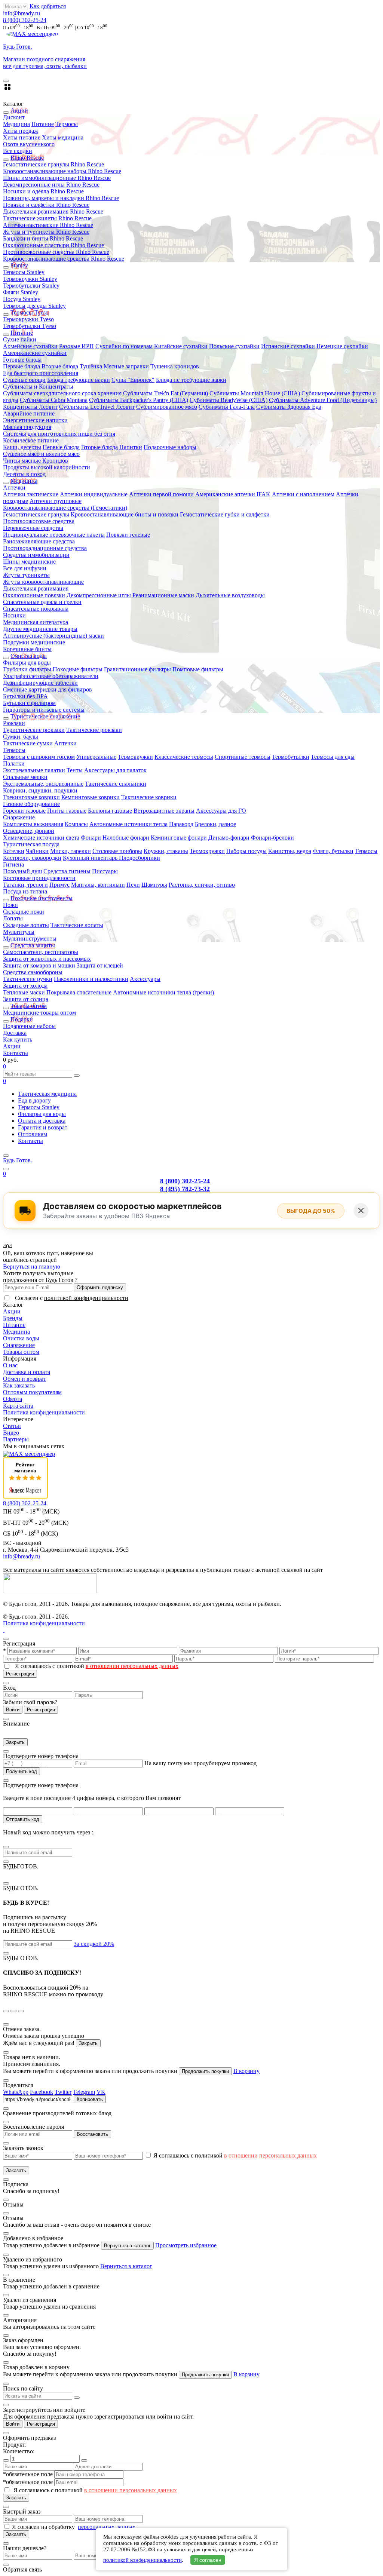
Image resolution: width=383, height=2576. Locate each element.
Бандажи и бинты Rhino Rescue (43, 238)
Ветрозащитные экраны (164, 811)
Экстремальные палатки (34, 770)
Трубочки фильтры (27, 669)
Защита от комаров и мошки (39, 965)
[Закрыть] (361, 1211)
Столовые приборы (117, 851)
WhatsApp (16, 2092)
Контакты (16, 1053)
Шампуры (154, 885)
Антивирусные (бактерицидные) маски (53, 636)
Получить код (22, 1771)
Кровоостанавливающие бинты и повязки (125, 514)
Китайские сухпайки (181, 346)
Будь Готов (18, 1160)
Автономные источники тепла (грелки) (163, 992)
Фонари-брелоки (272, 838)
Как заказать (19, 1385)
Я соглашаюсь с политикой (97, 1666)
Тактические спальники (116, 784)
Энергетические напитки (35, 420)
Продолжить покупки (205, 2071)
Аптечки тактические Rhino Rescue (48, 225)
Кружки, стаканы (166, 851)
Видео (11, 1433)
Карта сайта (18, 1406)
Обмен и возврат (24, 1379)
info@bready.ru (22, 13)
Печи (133, 885)
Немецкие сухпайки (342, 346)
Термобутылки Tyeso (30, 326)
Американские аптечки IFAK (233, 494)
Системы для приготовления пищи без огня (59, 434)
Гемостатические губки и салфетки (225, 514)
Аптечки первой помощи (161, 494)
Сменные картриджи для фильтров (48, 689)
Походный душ (22, 871)
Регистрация (20, 1674)
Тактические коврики (149, 797)
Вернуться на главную (32, 1266)
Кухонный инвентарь (91, 858)
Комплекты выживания (33, 824)
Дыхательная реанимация (36, 588)
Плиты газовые (67, 811)
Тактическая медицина (47, 1094)
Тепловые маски (24, 992)
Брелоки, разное (215, 824)
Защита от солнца (26, 999)
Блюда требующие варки (79, 380)
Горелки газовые (24, 811)
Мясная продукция (27, 427)
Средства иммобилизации (36, 555)
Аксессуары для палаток (115, 770)
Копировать (90, 2099)
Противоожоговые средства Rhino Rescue (56, 252)
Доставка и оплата (27, 1372)
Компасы (76, 824)
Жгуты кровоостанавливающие (43, 582)
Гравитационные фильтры (137, 669)
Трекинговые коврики (31, 797)
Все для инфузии (25, 568)
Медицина (16, 124)
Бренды (13, 1318)
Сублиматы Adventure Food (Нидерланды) (323, 400)
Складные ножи (24, 912)
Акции (12, 1046)
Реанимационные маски (163, 595)
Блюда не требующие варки (191, 380)
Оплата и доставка (42, 1121)
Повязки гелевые (128, 535)
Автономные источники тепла (128, 824)
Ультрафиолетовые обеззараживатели (51, 676)
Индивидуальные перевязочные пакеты (54, 535)
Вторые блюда (60, 366)
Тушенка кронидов (175, 366)
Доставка (15, 1033)
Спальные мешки (25, 777)
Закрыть (15, 1742)
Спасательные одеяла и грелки (42, 602)
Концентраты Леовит (30, 407)
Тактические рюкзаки (94, 730)
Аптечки (14, 487)
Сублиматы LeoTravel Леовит (97, 407)
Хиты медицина (63, 137)
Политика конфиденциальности (44, 1412)
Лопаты (13, 918)
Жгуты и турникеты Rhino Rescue (46, 232)
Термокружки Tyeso (28, 319)
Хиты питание (22, 137)
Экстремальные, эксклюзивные (43, 784)
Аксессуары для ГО (221, 811)
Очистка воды (21, 1338)
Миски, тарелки (71, 851)
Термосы (67, 124)
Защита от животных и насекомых (47, 959)
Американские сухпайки (35, 353)
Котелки (14, 851)
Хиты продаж (21, 131)
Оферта (13, 1399)
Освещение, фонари (29, 831)
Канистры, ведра (290, 851)
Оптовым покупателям (32, 1392)
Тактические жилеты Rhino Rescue (47, 218)
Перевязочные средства (33, 528)
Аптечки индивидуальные (94, 494)
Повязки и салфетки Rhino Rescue (46, 205)
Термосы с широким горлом (39, 757)
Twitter (63, 2092)
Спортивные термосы (243, 757)
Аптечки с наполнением (303, 494)
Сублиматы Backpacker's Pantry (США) (139, 400)
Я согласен (208, 2560)
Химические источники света (41, 838)
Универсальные (96, 757)
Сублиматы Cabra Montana (54, 400)
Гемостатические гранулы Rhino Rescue (53, 164)
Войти (13, 1710)
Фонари (91, 838)
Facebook (42, 2092)
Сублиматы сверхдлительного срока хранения (62, 393)
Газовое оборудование (31, 804)
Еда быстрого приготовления (41, 373)
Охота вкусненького (29, 144)
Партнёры (16, 1439)
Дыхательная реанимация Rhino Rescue (53, 211)
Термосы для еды (333, 757)
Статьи (12, 1426)
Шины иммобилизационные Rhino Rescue (57, 178)
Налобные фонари (126, 838)
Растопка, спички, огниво (202, 885)
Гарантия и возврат (43, 1127)
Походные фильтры (78, 669)
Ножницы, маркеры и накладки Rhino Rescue (61, 198)
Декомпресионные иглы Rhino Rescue (51, 185)
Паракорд (181, 824)
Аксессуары (145, 979)
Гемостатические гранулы (36, 514)
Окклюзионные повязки (34, 595)
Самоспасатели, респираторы (41, 952)
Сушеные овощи (24, 380)
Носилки (14, 615)
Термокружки (135, 757)
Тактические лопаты (77, 925)
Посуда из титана (25, 891)
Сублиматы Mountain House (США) (255, 393)
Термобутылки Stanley (31, 286)
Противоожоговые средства (39, 521)
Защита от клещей (100, 965)
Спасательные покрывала (36, 609)
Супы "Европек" (133, 380)
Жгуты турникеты (26, 575)
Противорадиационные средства (45, 548)
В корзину (246, 2071)
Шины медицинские (29, 562)
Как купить (18, 1039)
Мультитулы (19, 932)
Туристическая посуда (31, 844)
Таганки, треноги (25, 885)
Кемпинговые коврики (91, 797)
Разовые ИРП (76, 346)
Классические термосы (184, 757)
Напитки (131, 447)
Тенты (75, 770)
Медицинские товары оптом (39, 1013)
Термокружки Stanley (30, 279)
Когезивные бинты (27, 649)
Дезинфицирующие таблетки (40, 683)
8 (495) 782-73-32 (185, 1189)
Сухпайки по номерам (124, 346)
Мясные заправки (126, 366)
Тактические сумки (28, 743)
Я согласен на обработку (44, 2527)
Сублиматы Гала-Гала (227, 407)
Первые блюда (22, 366)
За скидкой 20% (94, 1944)
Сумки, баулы (21, 737)
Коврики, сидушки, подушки (40, 790)
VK (101, 2092)
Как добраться (48, 6)
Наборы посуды (246, 851)
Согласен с (72, 1298)
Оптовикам (33, 1134)
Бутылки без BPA (25, 696)
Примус (59, 885)
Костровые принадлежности (39, 878)
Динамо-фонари (229, 838)
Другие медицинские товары (40, 629)
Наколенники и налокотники (91, 979)
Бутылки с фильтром (29, 703)
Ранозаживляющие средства (39, 541)
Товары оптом (21, 1352)
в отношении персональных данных (132, 1666)
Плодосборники (140, 858)
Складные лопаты (26, 925)
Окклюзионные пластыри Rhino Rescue (53, 245)
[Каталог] (6, 1156)
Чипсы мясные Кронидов (36, 461)
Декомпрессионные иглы (99, 595)
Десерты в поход (24, 474)
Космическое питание (31, 440)
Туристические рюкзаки (34, 730)
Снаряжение (19, 817)
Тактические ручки (28, 979)
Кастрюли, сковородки (32, 858)
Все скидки (18, 151)
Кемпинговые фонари (179, 838)
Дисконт (14, 117)
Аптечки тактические (31, 494)
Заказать (16, 2170)
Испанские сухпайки (288, 346)
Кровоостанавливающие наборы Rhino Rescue (62, 171)
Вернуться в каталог (127, 2246)
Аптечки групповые (56, 501)
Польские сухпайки (234, 346)
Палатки (14, 763)
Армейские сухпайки (30, 346)
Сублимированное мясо (167, 407)
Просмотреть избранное (186, 2245)
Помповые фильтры (198, 669)
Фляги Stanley (21, 292)
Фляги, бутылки (333, 851)
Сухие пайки (20, 339)
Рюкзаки (14, 723)
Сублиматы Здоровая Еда (289, 407)
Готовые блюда (22, 360)
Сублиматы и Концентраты (38, 387)
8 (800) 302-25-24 (25, 20)
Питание (43, 124)
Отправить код (23, 1819)
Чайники (37, 851)
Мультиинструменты (30, 939)
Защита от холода (25, 986)
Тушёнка (91, 366)
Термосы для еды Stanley (34, 306)
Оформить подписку (100, 1287)
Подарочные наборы (170, 447)
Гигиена (13, 864)
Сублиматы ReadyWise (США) (229, 400)
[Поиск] (6, 1169)
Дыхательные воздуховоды (230, 595)
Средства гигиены (67, 871)
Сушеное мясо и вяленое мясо (41, 454)
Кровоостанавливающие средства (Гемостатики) (65, 508)
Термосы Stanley (24, 272)
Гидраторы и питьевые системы (44, 710)
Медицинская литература (36, 622)
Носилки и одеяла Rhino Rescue (43, 191)
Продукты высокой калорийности (47, 467)
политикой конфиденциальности (86, 1298)
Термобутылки (291, 757)
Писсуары (105, 871)
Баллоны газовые (110, 811)
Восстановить (92, 2134)
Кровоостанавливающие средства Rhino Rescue (64, 259)
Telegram (84, 2092)
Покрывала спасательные (79, 992)
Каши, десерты (22, 447)
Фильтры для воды (27, 663)
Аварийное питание (29, 413)
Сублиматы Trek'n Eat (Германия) (166, 393)
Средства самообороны (33, 972)
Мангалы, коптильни (98, 885)
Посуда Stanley (22, 299)
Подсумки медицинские (34, 642)
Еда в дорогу (34, 1100)
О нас (10, 1365)
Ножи (10, 905)
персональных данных (107, 2527)
